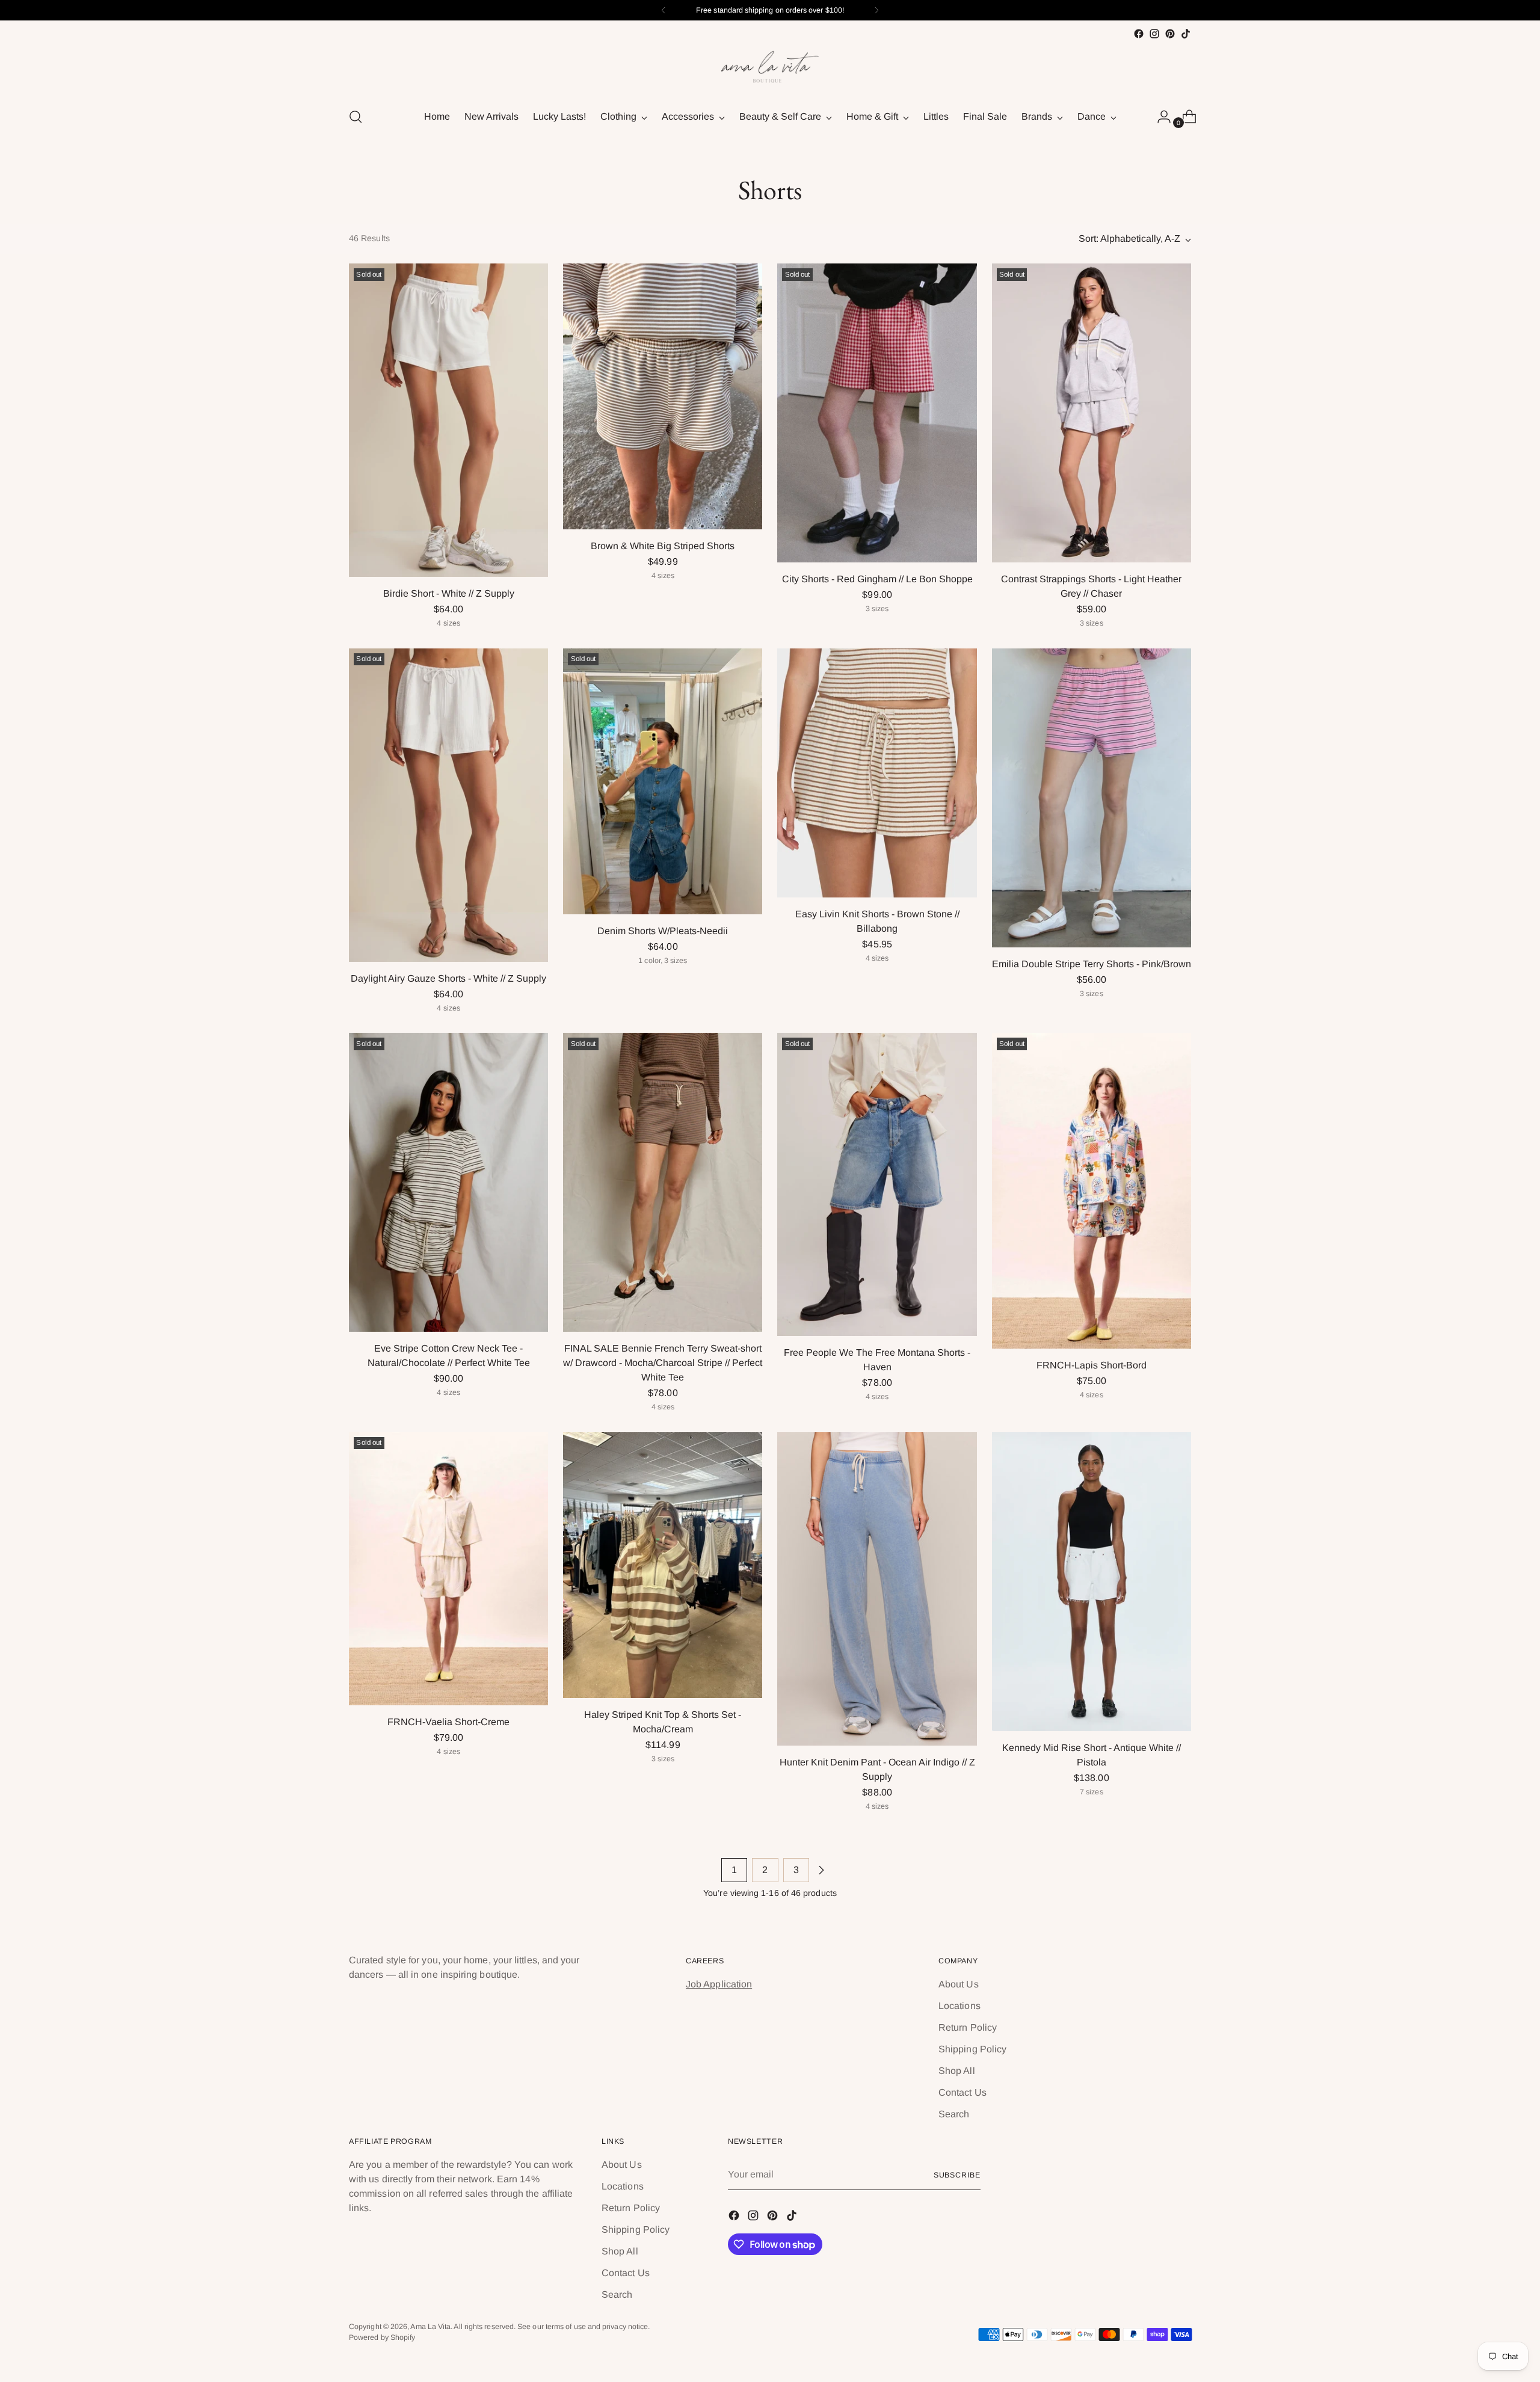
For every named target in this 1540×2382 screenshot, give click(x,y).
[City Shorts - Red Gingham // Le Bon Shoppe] (877, 413)
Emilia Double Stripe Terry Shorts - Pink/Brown (1092, 964)
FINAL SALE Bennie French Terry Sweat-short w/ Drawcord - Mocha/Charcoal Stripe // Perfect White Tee (663, 1363)
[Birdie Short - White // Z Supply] (448, 420)
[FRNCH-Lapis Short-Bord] (1092, 1191)
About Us (959, 1984)
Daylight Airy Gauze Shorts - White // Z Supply (448, 978)
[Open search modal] (356, 117)
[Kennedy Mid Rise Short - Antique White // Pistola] (1092, 1582)
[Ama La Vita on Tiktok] (1186, 34)
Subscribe (957, 2175)
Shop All (957, 2071)
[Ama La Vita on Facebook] (1139, 34)
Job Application (719, 1984)
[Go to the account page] (1159, 117)
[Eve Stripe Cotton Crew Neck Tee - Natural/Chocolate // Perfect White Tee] (448, 1182)
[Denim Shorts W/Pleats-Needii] (663, 781)
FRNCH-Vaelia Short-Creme (448, 1722)
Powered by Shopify (382, 2337)
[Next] (876, 10)
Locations (959, 2006)
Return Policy (968, 2027)
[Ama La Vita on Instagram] (1154, 34)
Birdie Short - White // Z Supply (449, 593)
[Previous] (664, 10)
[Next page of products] (821, 1870)
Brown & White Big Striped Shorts (663, 546)
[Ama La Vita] (770, 69)
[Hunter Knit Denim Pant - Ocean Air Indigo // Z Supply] (877, 1589)
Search (954, 2114)
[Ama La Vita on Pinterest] (1170, 34)
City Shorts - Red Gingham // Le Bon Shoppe (877, 579)
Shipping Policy (972, 2049)
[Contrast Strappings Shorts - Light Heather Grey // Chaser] (1092, 413)
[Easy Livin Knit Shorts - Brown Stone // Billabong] (877, 773)
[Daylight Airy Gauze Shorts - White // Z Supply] (448, 805)
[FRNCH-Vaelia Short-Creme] (448, 1569)
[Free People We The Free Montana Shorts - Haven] (877, 1184)
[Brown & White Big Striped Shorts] (663, 396)
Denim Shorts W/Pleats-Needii (663, 931)
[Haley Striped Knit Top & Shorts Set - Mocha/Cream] (663, 1565)
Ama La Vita (430, 2327)
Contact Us (962, 2092)
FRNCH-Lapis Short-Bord (1092, 1365)
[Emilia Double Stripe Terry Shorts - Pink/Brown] (1092, 798)
